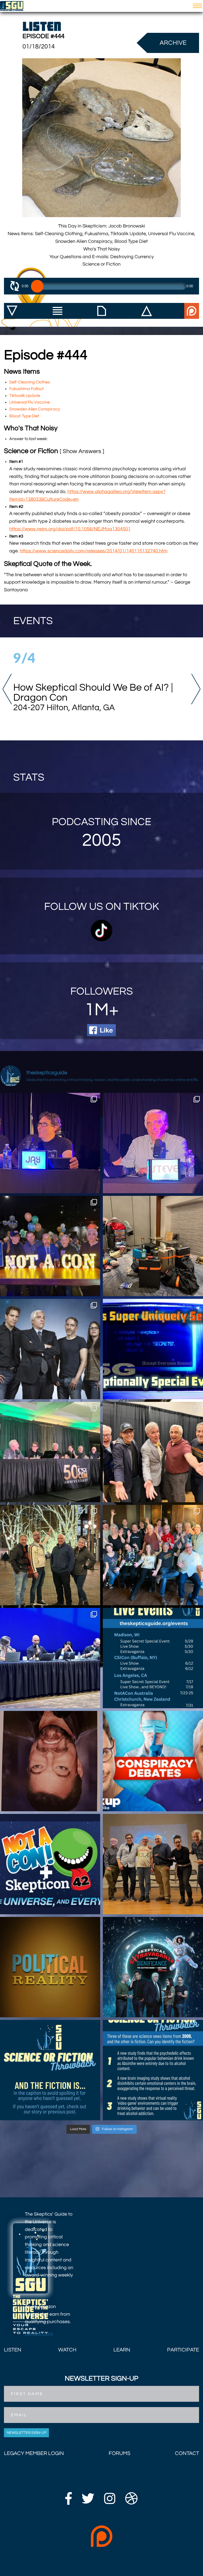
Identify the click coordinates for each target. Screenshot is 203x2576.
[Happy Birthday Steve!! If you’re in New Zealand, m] (153, 1143)
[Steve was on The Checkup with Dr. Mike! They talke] (153, 1761)
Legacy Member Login (34, 2453)
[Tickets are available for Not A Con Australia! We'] (50, 1864)
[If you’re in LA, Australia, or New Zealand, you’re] (50, 1349)
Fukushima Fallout (26, 389)
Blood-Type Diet (24, 416)
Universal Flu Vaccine (29, 402)
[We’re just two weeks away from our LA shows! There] (153, 1349)
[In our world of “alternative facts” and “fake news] (50, 1967)
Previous (7, 689)
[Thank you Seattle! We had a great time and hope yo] (153, 1864)
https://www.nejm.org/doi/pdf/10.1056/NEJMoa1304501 (70, 529)
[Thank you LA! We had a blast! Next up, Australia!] (153, 1246)
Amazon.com (39, 2334)
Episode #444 (43, 36)
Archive (173, 43)
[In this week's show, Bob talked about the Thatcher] (50, 1761)
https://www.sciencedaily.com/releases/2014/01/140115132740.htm (94, 551)
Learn (122, 2350)
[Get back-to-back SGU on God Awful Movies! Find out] (50, 1658)
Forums (119, 2453)
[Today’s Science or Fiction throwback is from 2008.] (153, 2070)
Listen (13, 2350)
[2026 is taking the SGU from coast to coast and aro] (153, 1658)
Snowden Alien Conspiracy (35, 409)
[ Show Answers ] (82, 451)
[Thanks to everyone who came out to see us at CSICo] (50, 1452)
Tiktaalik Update (25, 396)
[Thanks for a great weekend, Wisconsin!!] (153, 1555)
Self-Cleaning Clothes (30, 382)
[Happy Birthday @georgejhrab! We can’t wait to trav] (50, 1555)
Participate (183, 2350)
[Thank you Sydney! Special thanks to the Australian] (50, 1246)
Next (196, 689)
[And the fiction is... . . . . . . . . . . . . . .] (50, 2070)
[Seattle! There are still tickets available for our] (153, 1967)
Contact (187, 2453)
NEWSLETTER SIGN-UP (26, 2433)
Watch (67, 2350)
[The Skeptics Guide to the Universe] (12, 6)
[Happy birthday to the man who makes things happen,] (50, 1143)
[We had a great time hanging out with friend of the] (153, 1452)
